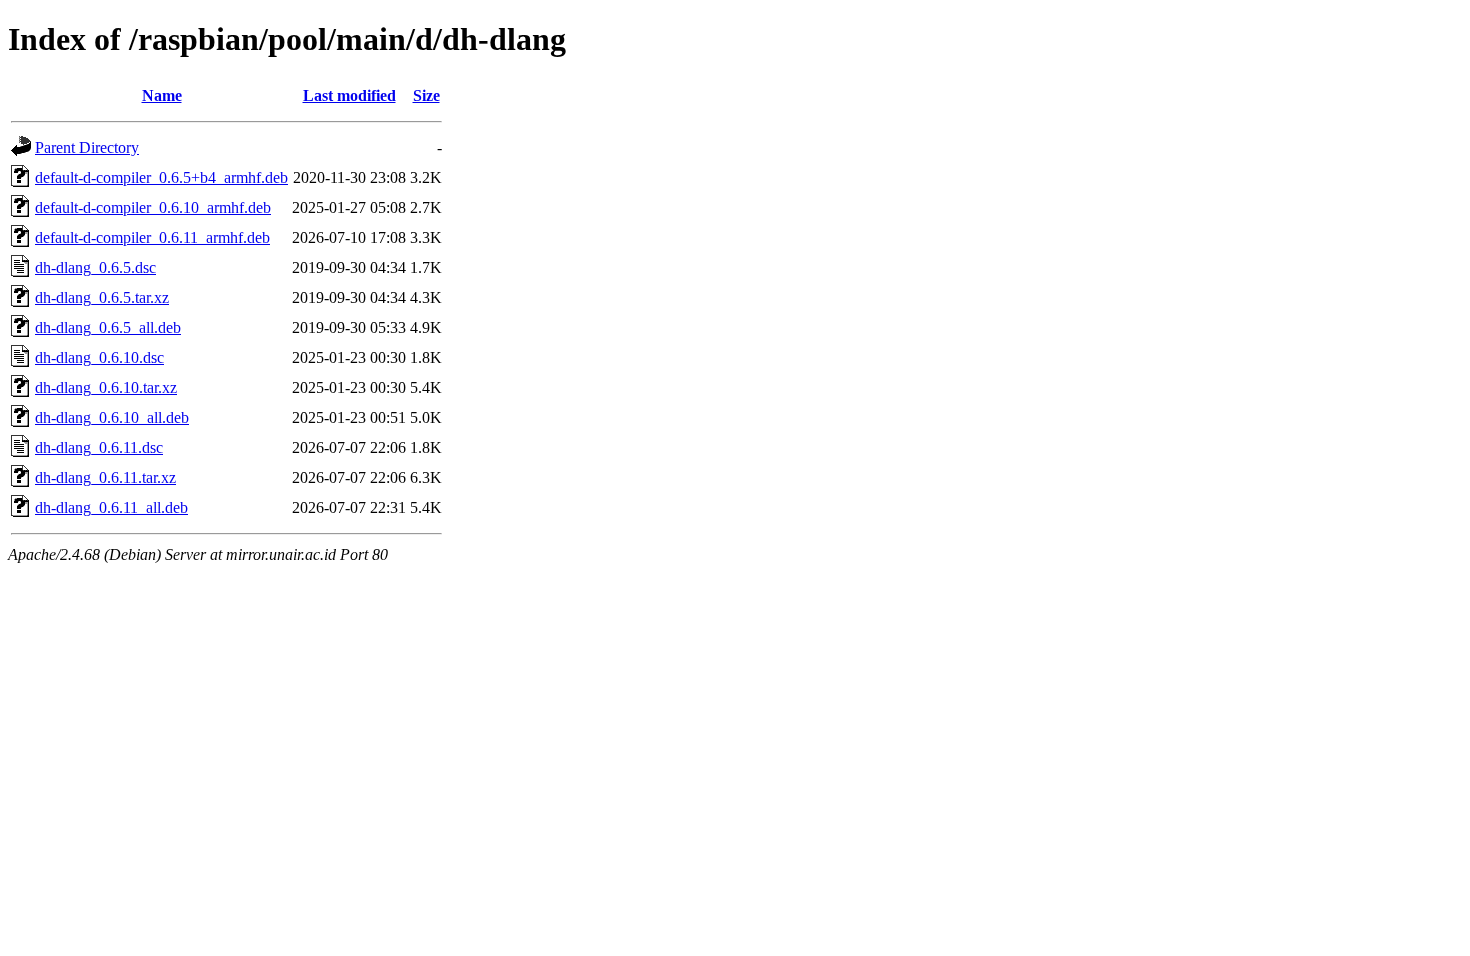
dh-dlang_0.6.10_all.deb (112, 417)
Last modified (349, 95)
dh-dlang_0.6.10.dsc (99, 357)
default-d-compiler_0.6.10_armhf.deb (153, 207)
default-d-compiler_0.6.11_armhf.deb (152, 237)
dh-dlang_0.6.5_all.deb (108, 327)
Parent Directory (87, 147)
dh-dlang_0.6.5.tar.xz (102, 297)
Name (162, 95)
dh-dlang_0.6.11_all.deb (111, 507)
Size (426, 95)
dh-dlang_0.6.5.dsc (95, 267)
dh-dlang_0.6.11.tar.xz (105, 477)
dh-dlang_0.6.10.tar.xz (106, 387)
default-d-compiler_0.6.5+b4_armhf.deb (161, 177)
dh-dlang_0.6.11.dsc (99, 447)
